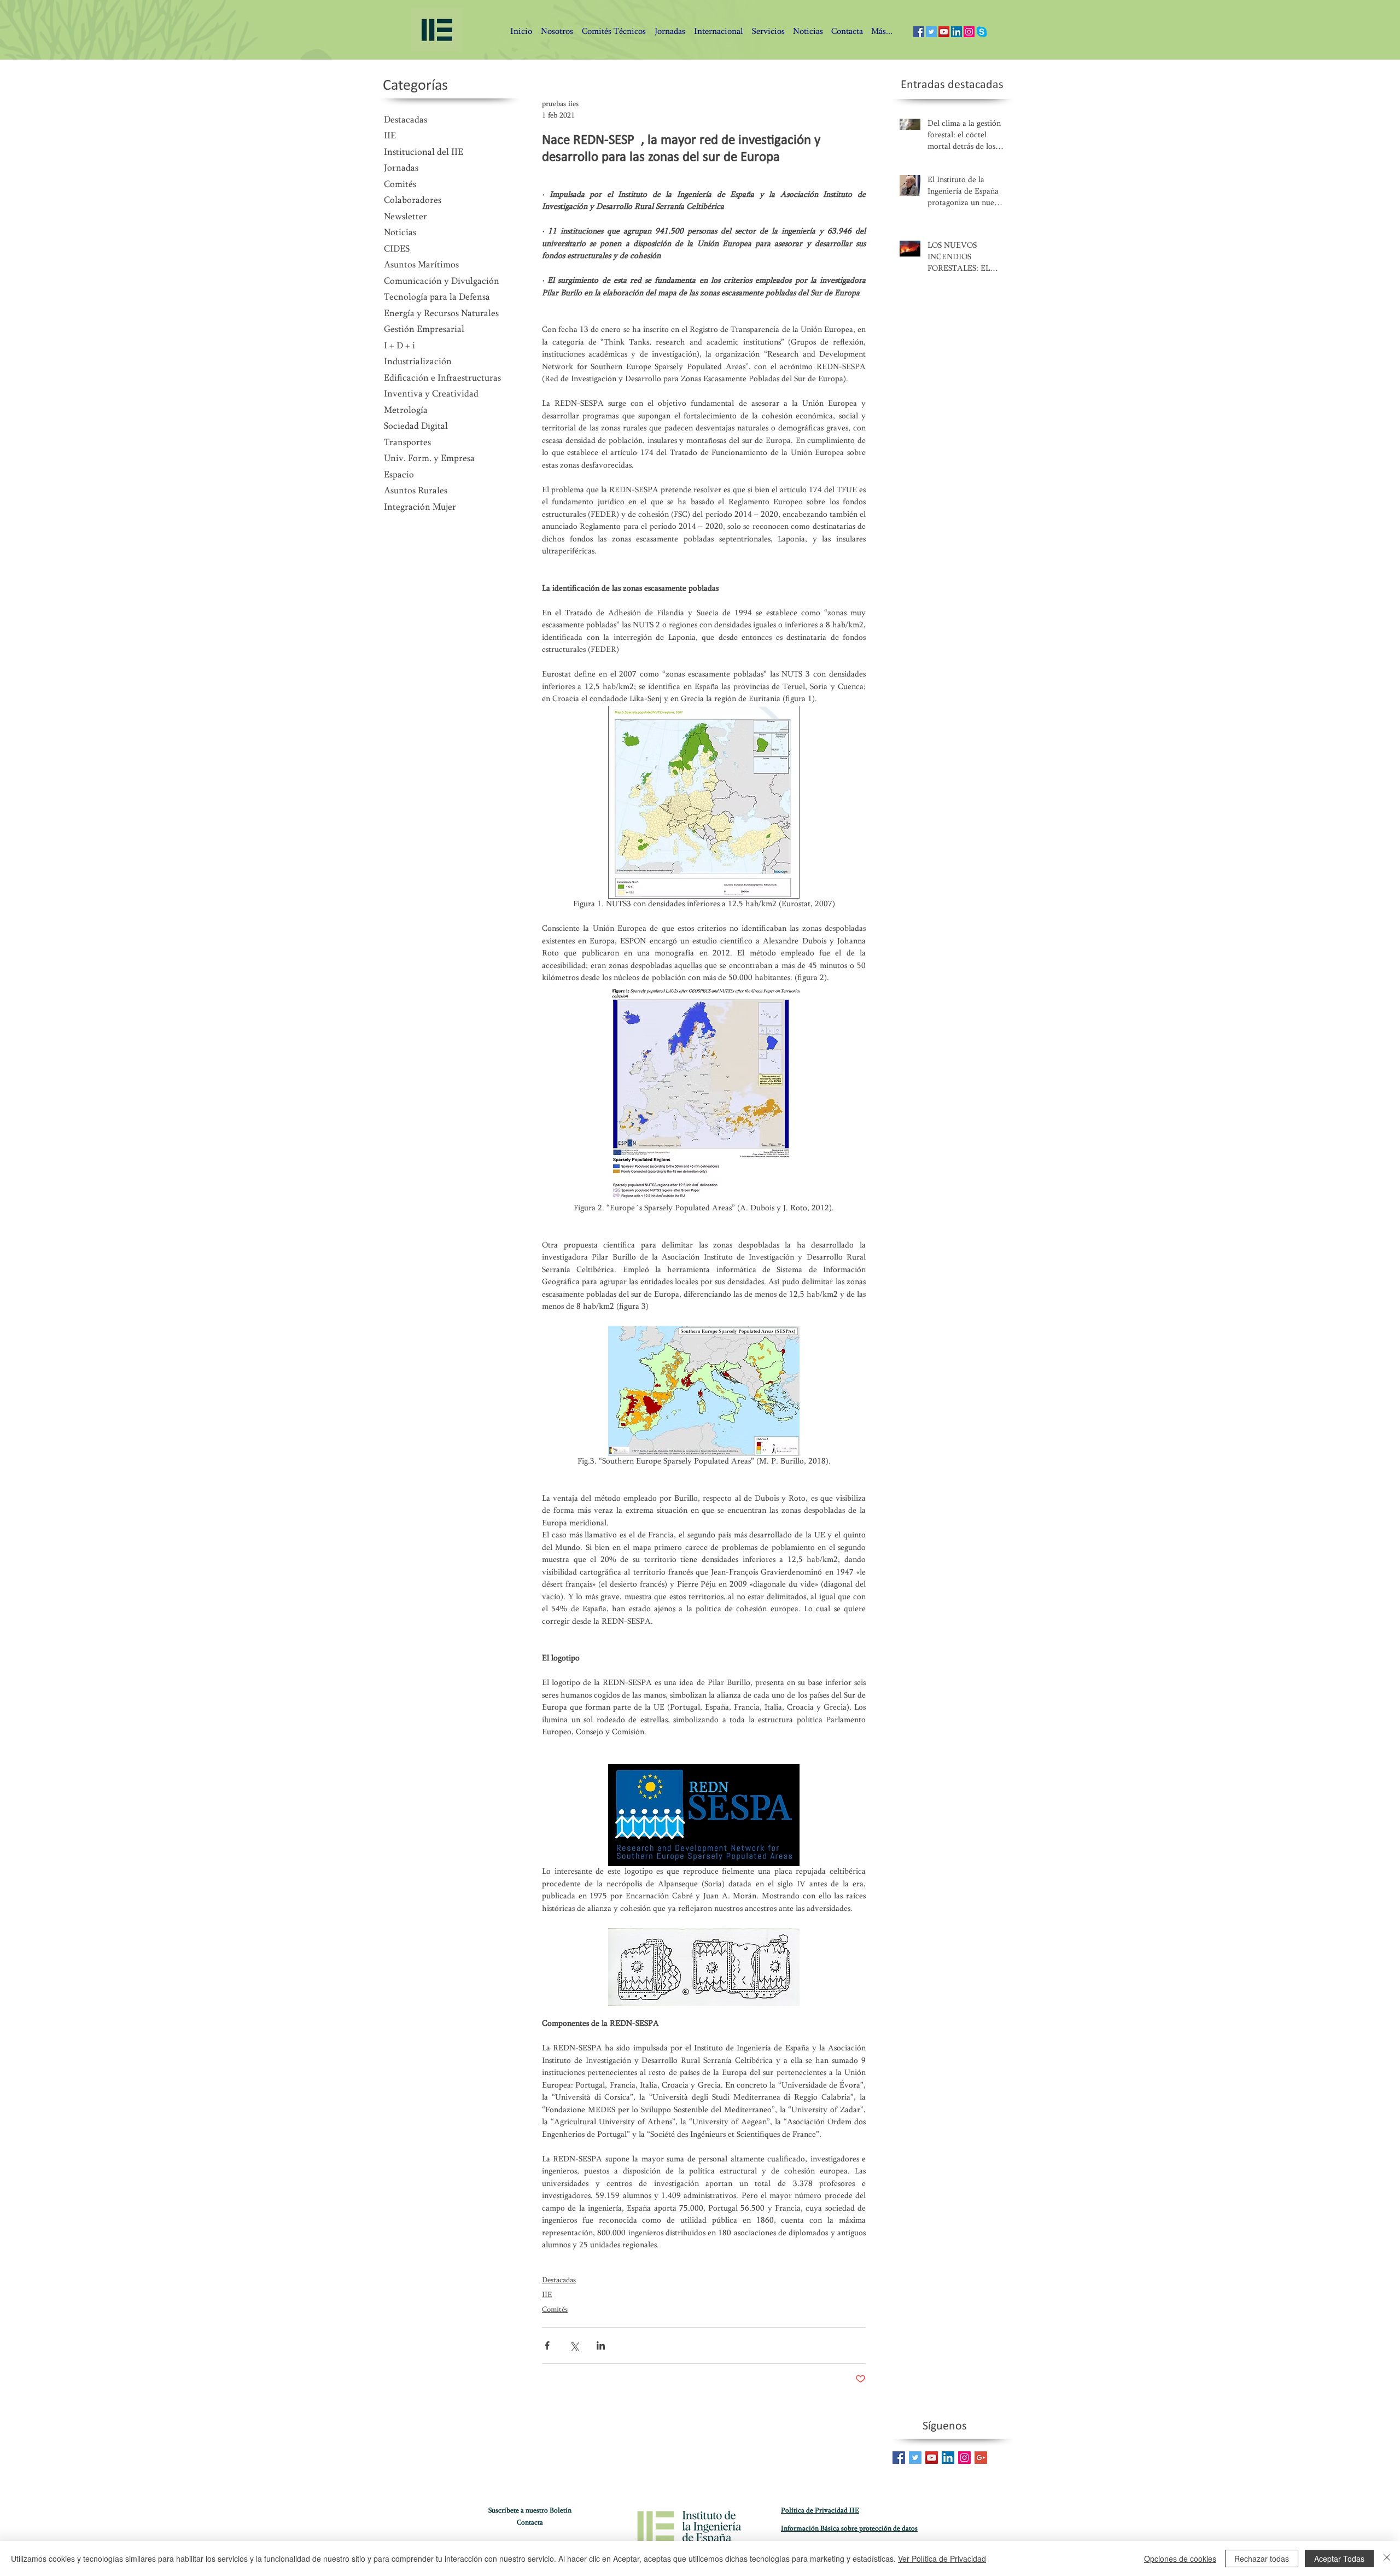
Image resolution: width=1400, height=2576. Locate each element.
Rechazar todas (1262, 2558)
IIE (547, 2295)
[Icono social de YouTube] (944, 32)
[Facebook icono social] (919, 32)
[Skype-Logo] (982, 32)
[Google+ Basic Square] (981, 2458)
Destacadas (559, 2281)
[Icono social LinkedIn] (956, 32)
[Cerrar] (1387, 2558)
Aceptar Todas (1339, 2558)
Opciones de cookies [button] (1180, 2558)
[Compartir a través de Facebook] (547, 2345)
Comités (555, 2310)
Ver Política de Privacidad (942, 2558)
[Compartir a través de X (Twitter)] (574, 2345)
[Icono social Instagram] (969, 32)
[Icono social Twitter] (931, 32)
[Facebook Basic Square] (899, 2458)
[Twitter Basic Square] (915, 2458)
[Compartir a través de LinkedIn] (601, 2345)
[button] (847, 32)
